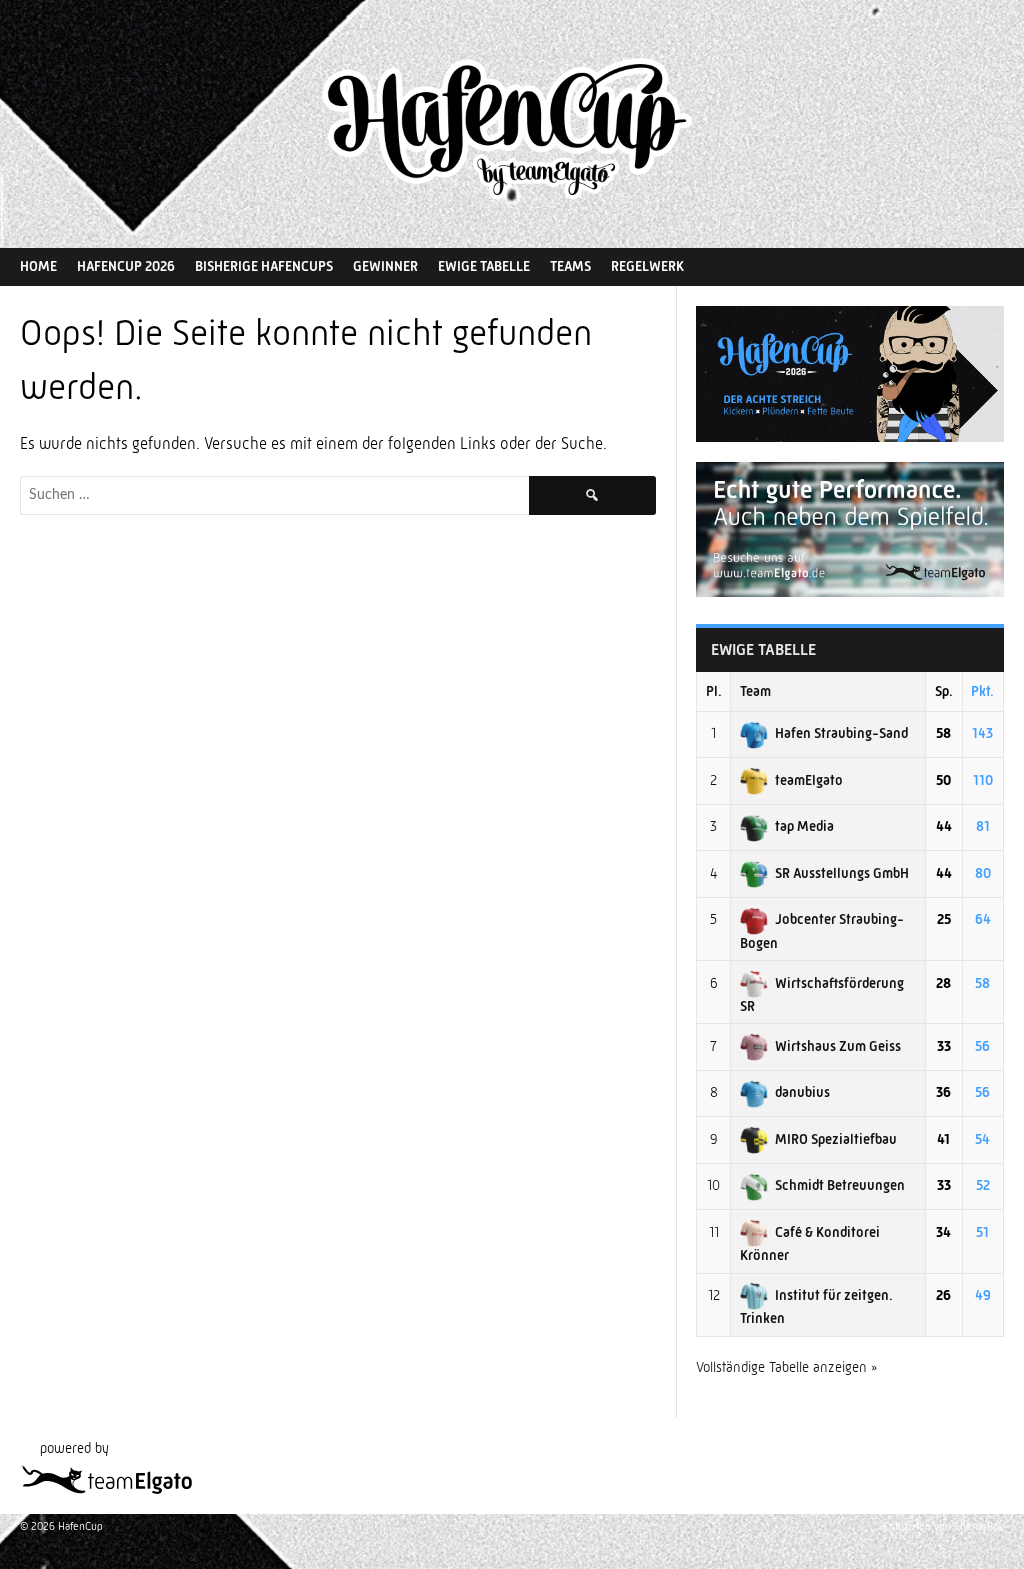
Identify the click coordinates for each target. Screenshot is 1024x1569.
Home (38, 266)
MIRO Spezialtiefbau (836, 1139)
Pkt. (982, 691)
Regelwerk (647, 266)
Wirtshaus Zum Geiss (838, 1046)
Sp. (944, 691)
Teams (570, 266)
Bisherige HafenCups (264, 266)
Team (755, 691)
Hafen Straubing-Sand (841, 733)
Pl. (714, 691)
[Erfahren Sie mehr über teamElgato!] (850, 592)
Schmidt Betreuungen (840, 1185)
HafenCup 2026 (126, 266)
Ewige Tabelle (484, 266)
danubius (802, 1092)
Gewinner (385, 266)
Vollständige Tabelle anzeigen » (787, 1367)
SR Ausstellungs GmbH (842, 873)
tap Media (804, 826)
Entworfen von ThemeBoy (943, 1526)
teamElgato (809, 780)
